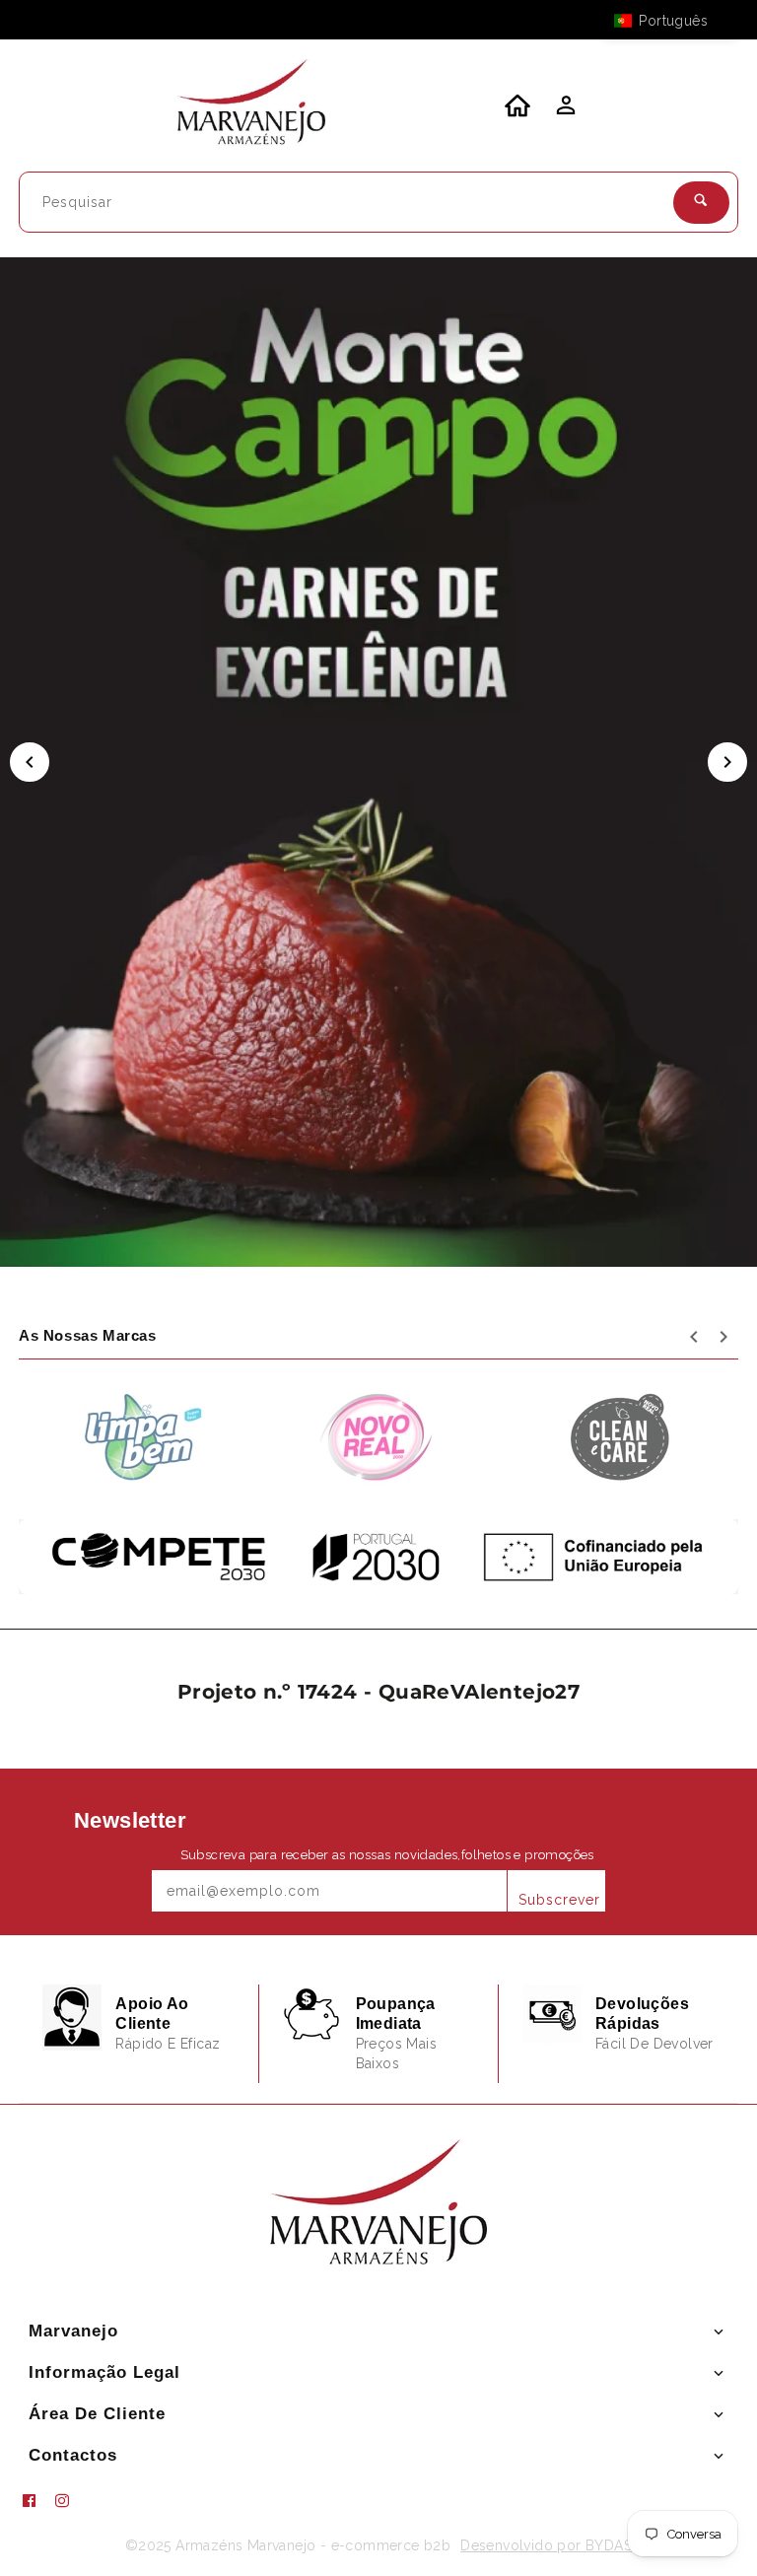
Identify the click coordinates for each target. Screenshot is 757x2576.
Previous (30, 762)
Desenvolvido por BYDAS (546, 2545)
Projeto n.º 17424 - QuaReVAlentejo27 (378, 1692)
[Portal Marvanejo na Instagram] (70, 2501)
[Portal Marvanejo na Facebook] (36, 2501)
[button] (670, 21)
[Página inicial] (251, 105)
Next (727, 762)
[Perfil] (564, 110)
